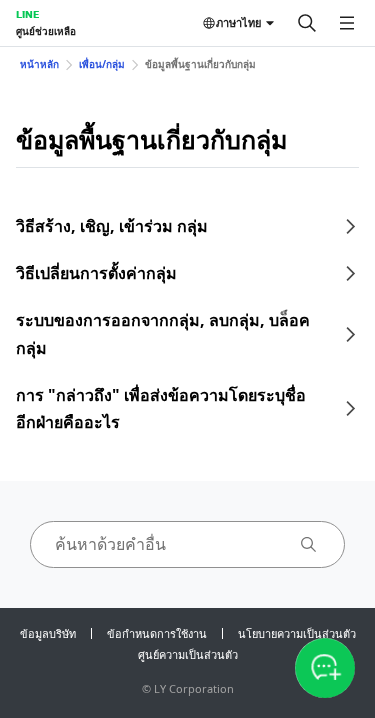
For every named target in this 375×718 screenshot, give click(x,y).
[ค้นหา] (307, 23)
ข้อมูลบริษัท (48, 633)
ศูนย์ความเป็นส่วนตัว (188, 654)
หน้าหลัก (39, 64)
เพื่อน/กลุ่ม (102, 64)
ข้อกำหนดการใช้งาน (157, 633)
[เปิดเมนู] (347, 23)
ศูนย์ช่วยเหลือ (46, 31)
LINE (27, 14)
